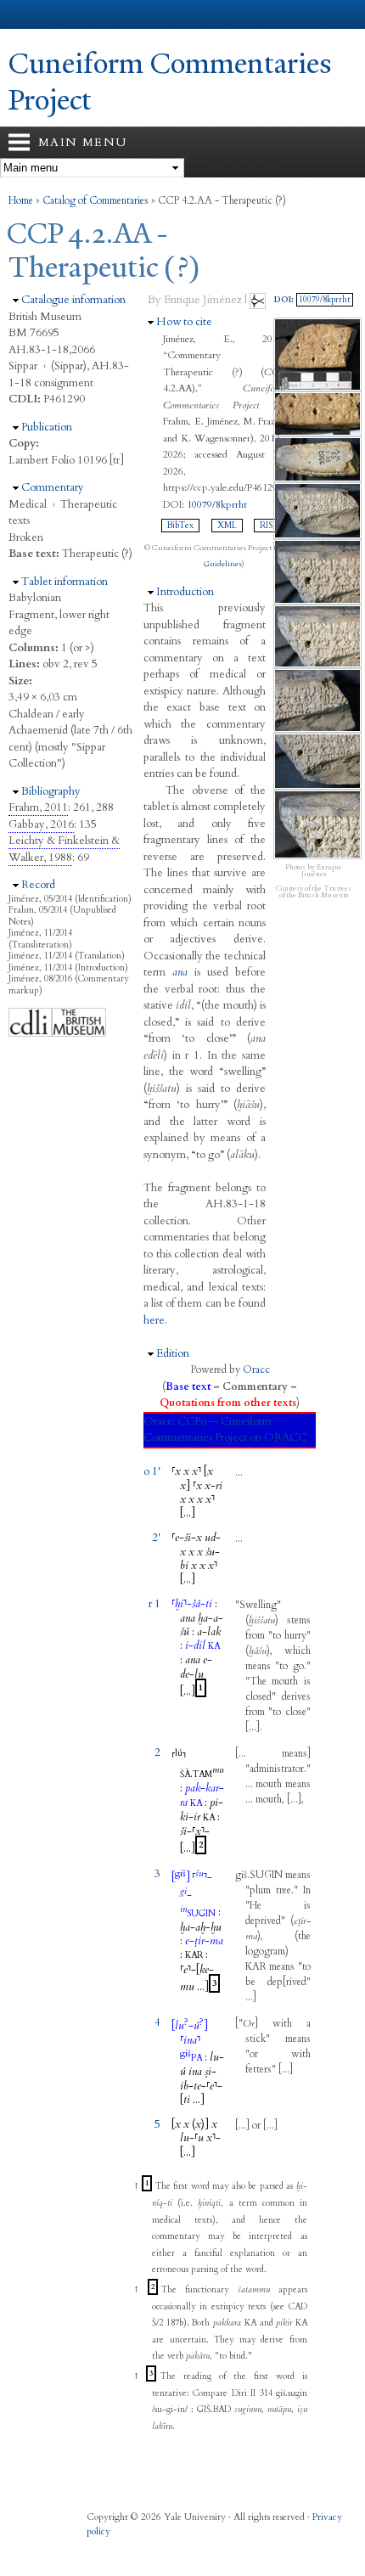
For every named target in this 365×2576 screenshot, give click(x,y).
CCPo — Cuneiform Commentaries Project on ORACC (225, 1430)
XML (227, 526)
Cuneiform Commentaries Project (170, 82)
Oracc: (159, 1421)
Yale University (28, 14)
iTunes (164, 2549)
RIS (266, 526)
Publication (47, 427)
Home (21, 200)
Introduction (185, 592)
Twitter (131, 2549)
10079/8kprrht (217, 504)
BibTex (180, 526)
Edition (173, 1353)
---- (201, 2086)
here (154, 1320)
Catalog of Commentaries (95, 200)
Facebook (98, 2549)
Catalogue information (73, 300)
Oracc (256, 1370)
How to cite (184, 322)
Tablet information (65, 582)
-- (192, 1604)
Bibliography (51, 791)
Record (38, 885)
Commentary (53, 487)
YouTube (197, 2549)
